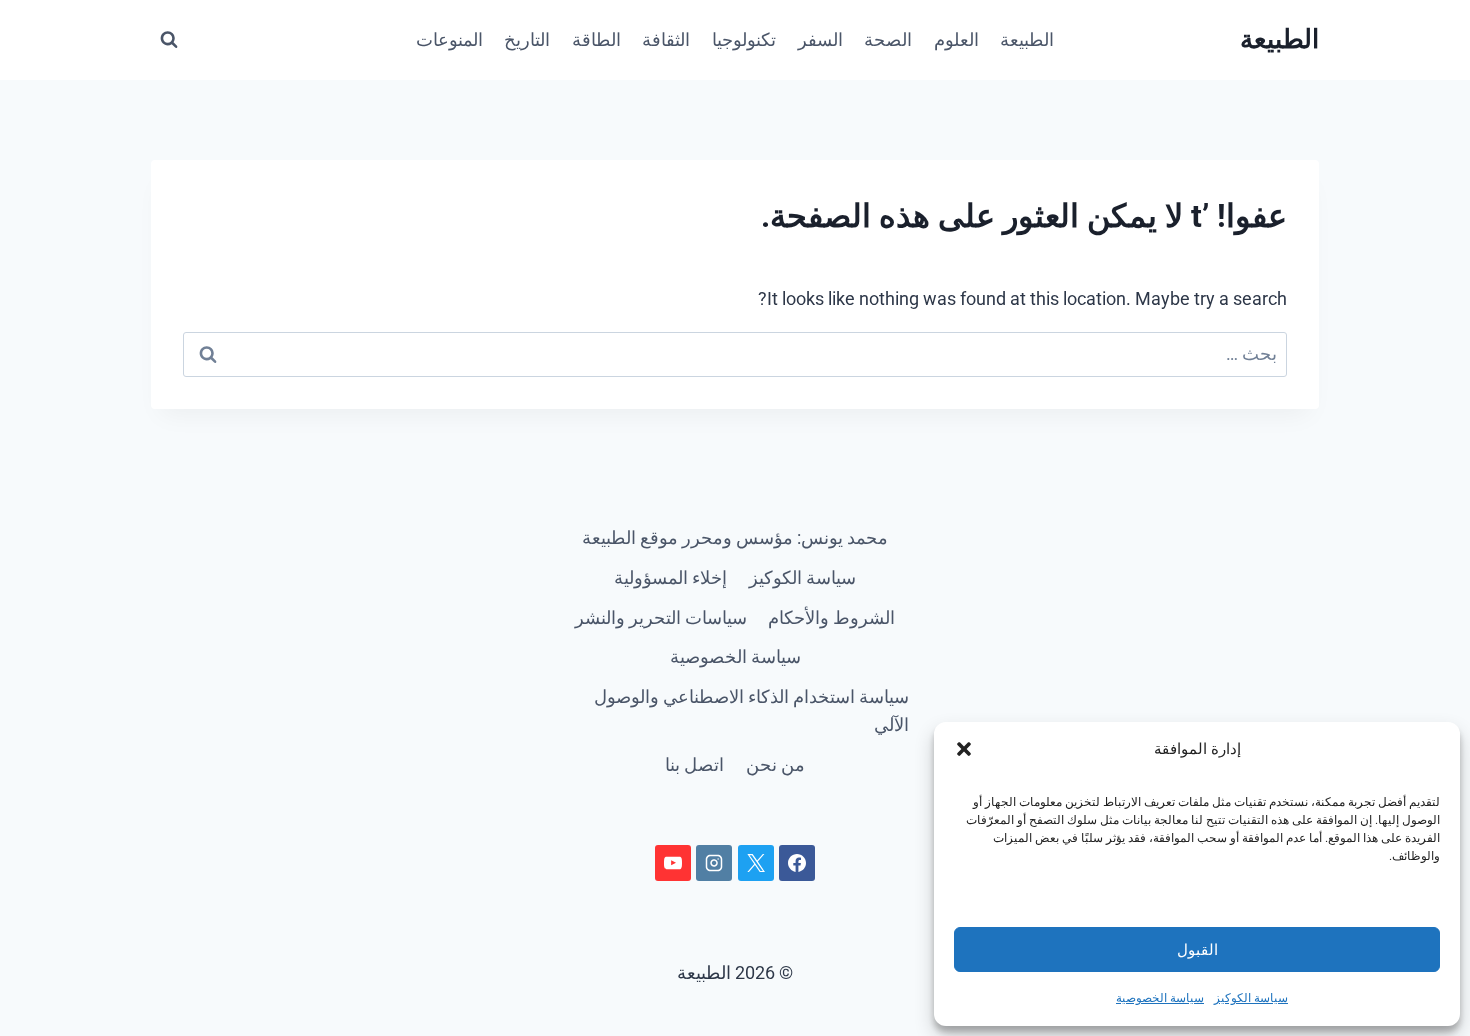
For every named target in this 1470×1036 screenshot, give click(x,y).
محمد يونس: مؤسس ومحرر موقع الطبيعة (735, 537)
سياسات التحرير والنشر (661, 617)
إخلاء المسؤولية (670, 577)
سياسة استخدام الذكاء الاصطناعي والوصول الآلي (751, 711)
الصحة (888, 39)
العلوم (956, 39)
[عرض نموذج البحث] (169, 40)
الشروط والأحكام (831, 617)
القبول (1197, 950)
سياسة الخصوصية (1160, 998)
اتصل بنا (694, 764)
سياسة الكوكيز (1251, 998)
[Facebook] (797, 863)
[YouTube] (673, 863)
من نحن (775, 764)
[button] (964, 749)
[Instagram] (714, 863)
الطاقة (596, 39)
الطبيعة (1027, 39)
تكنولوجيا (744, 39)
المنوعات (449, 39)
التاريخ (527, 39)
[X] (756, 863)
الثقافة (666, 39)
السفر (820, 39)
